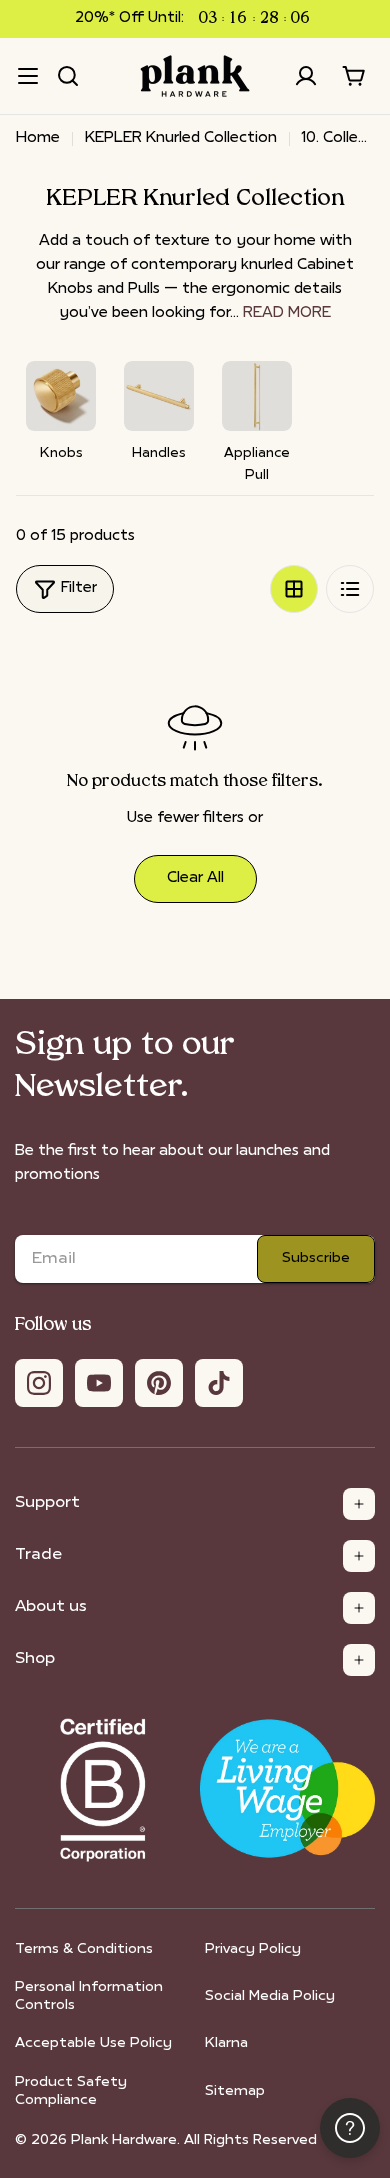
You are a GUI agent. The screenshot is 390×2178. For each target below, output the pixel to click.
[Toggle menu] (28, 76)
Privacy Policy (253, 1949)
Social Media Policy (270, 1996)
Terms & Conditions (84, 1949)
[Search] (68, 76)
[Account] (306, 76)
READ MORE (287, 313)
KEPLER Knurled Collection (181, 138)
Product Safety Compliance (71, 2091)
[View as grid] (294, 589)
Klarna (226, 2043)
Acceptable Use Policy (93, 2043)
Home (38, 138)
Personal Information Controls (89, 1996)
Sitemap (235, 2091)
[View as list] (350, 589)
